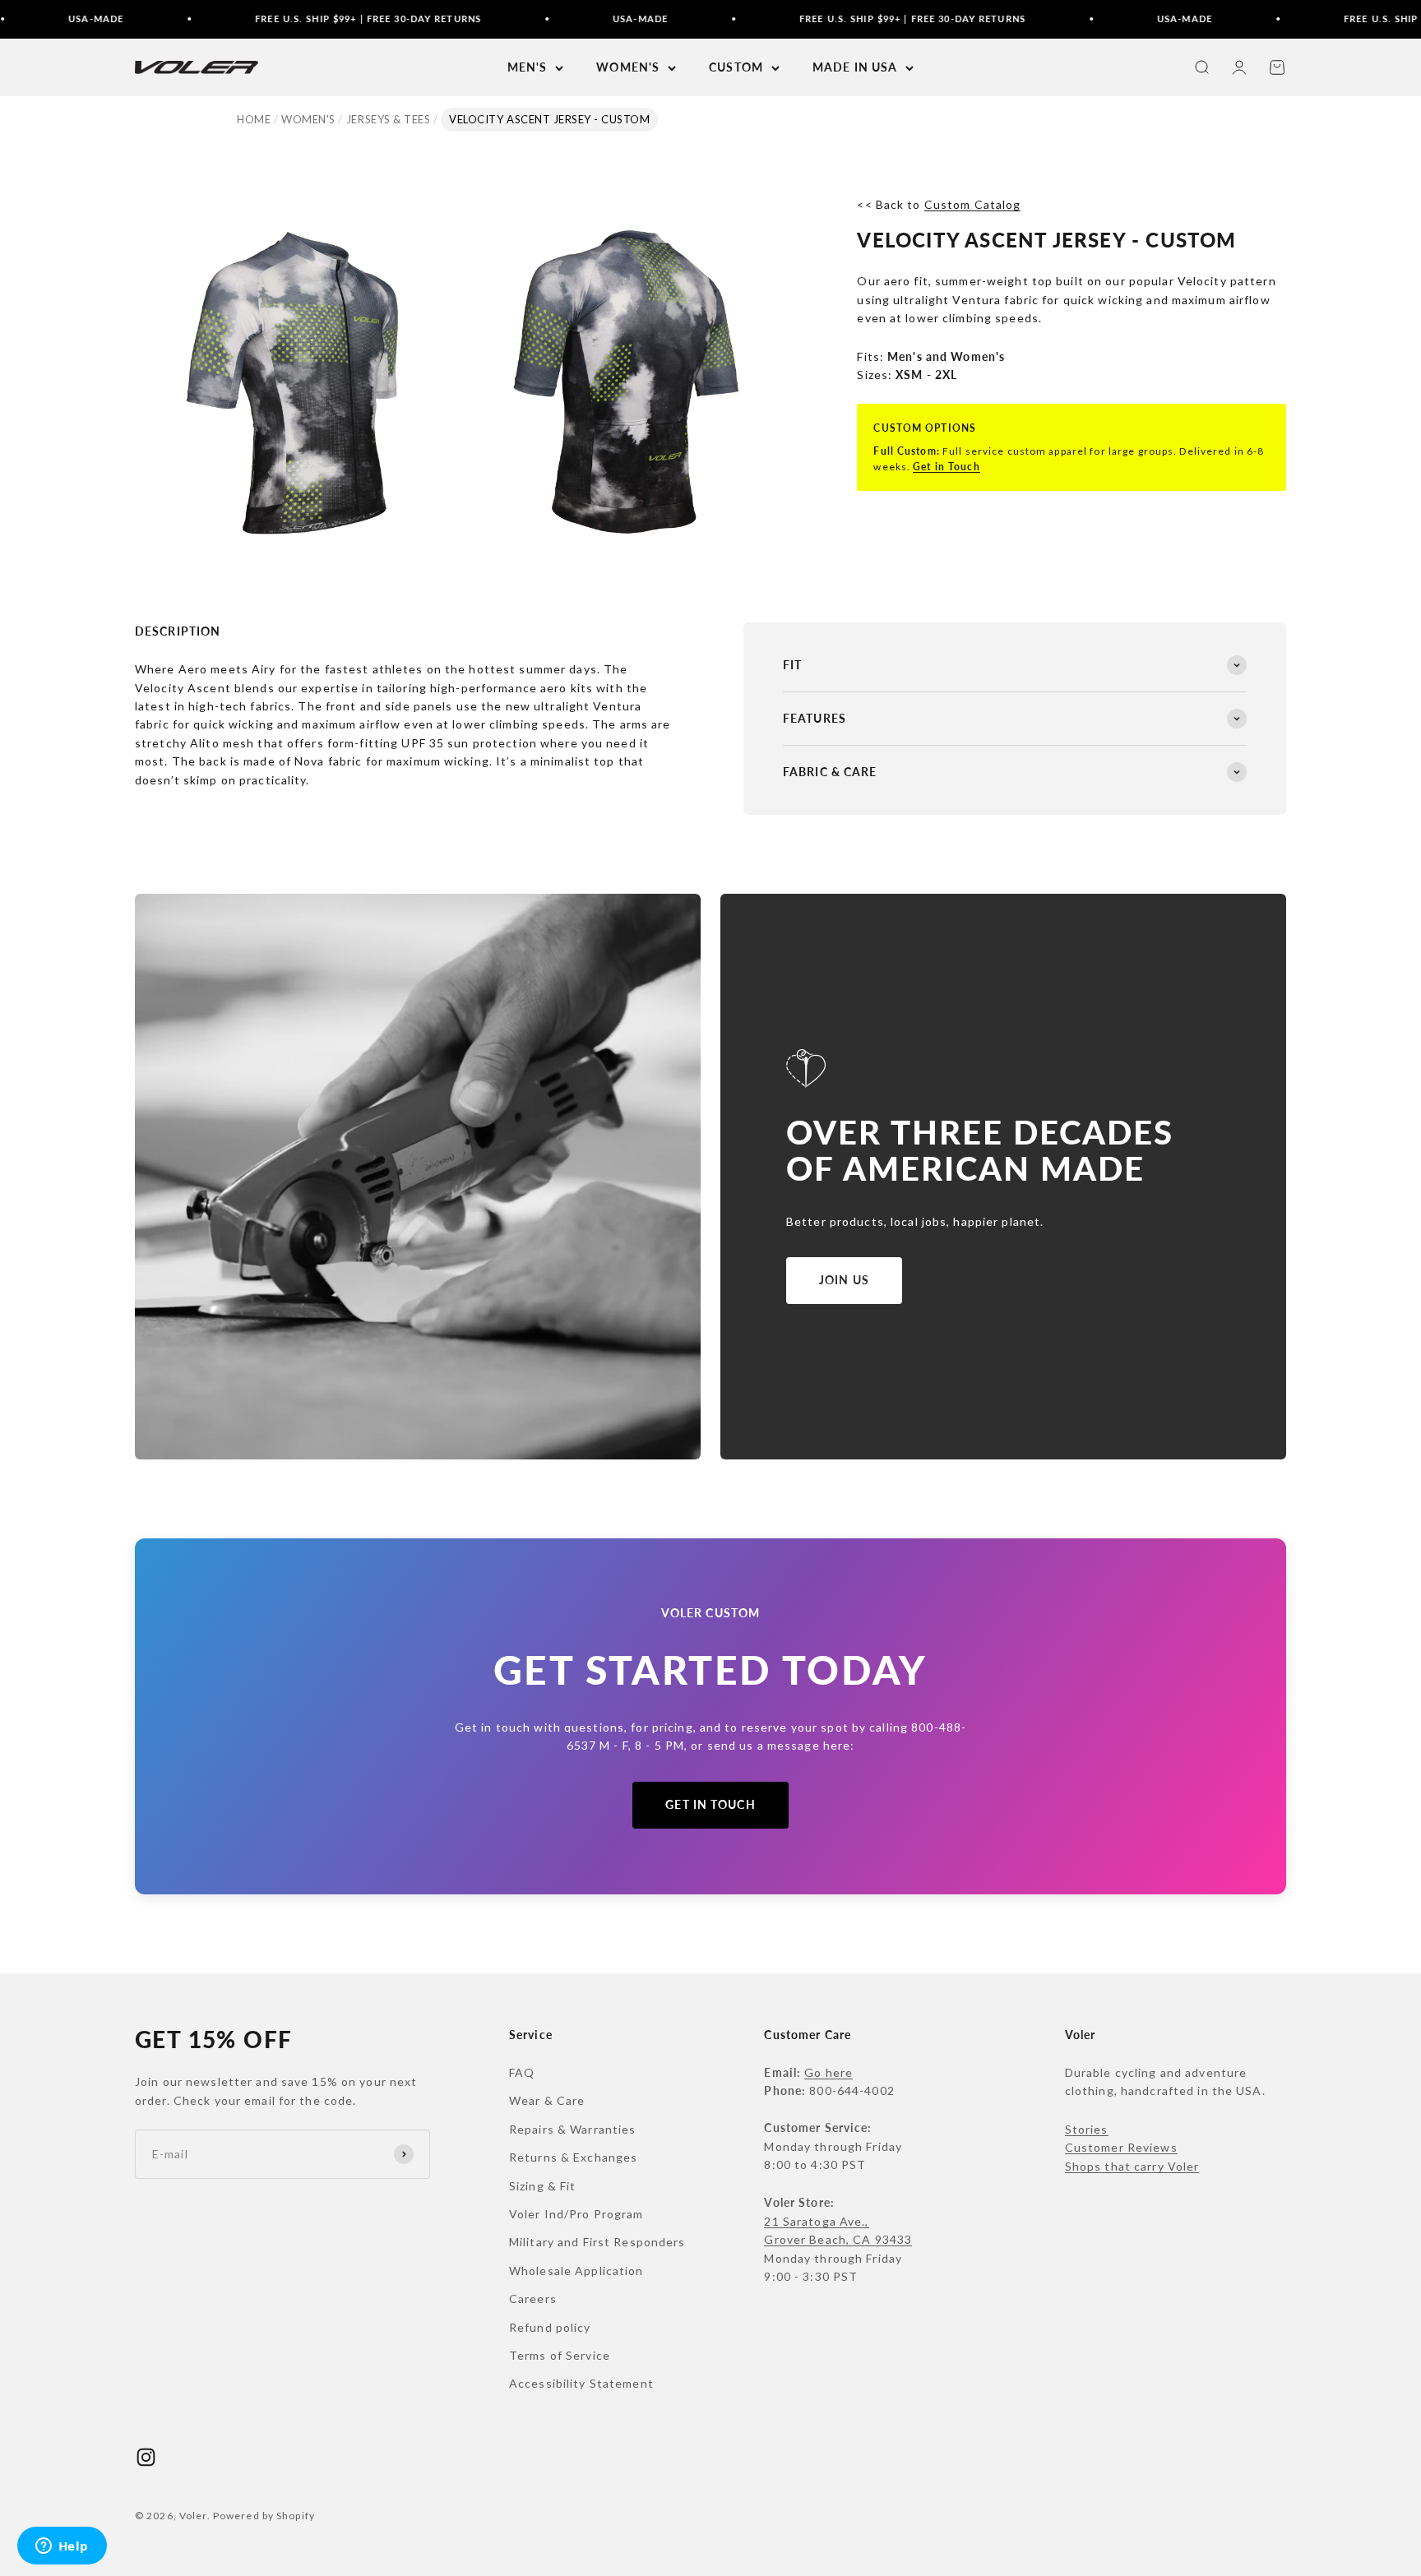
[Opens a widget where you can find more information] (62, 2547)
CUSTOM (736, 67)
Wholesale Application (576, 2271)
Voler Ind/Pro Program (576, 2214)
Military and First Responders (597, 2242)
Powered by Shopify (264, 2516)
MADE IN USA (855, 67)
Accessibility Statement (581, 2383)
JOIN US (844, 1280)
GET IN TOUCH (710, 1804)
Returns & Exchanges (573, 2157)
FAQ (522, 2072)
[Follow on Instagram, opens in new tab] (146, 2457)
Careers (533, 2299)
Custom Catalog (973, 204)
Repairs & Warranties (572, 2129)
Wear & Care (547, 2100)
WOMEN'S (628, 67)
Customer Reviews (1121, 2147)
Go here (829, 2072)
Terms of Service (560, 2355)
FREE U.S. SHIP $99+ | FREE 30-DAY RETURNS (289, 18)
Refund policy (550, 2327)
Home (254, 119)
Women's (308, 119)
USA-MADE (561, 18)
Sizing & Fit (542, 2186)
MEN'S (528, 67)
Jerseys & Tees (388, 119)
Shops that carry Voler (1132, 2166)
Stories (1087, 2129)
